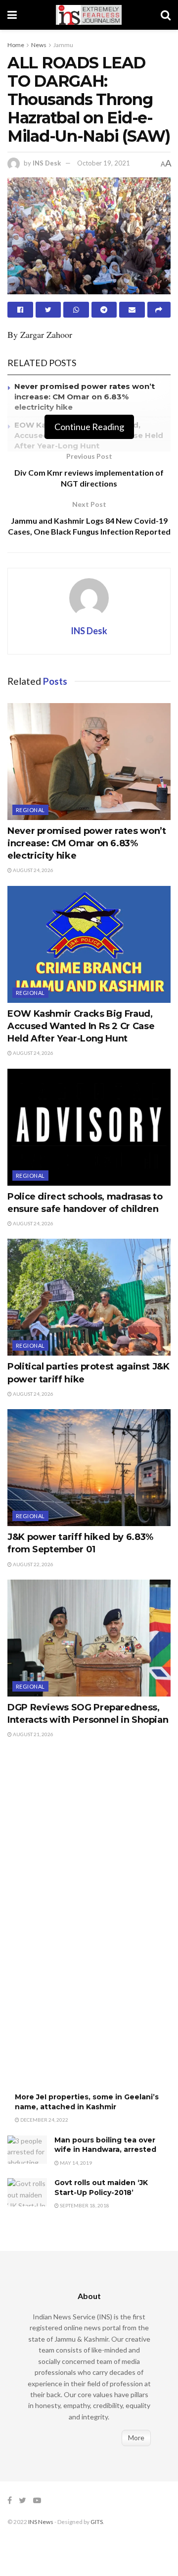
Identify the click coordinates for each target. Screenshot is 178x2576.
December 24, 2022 (44, 2120)
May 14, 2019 (75, 2163)
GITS (97, 2522)
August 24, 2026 (33, 870)
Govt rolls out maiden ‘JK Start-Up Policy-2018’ (101, 2188)
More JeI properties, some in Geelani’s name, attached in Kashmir (87, 2102)
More (136, 2438)
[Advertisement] (82, 1926)
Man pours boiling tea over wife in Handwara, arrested (105, 2145)
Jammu (63, 45)
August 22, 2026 (33, 1564)
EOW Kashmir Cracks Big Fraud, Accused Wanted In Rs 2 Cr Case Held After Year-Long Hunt (81, 1026)
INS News (41, 2522)
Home (16, 45)
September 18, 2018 (84, 2205)
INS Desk (47, 163)
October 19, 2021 (104, 163)
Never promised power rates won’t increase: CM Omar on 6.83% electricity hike (85, 397)
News (39, 45)
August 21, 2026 (33, 1734)
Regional (30, 810)
